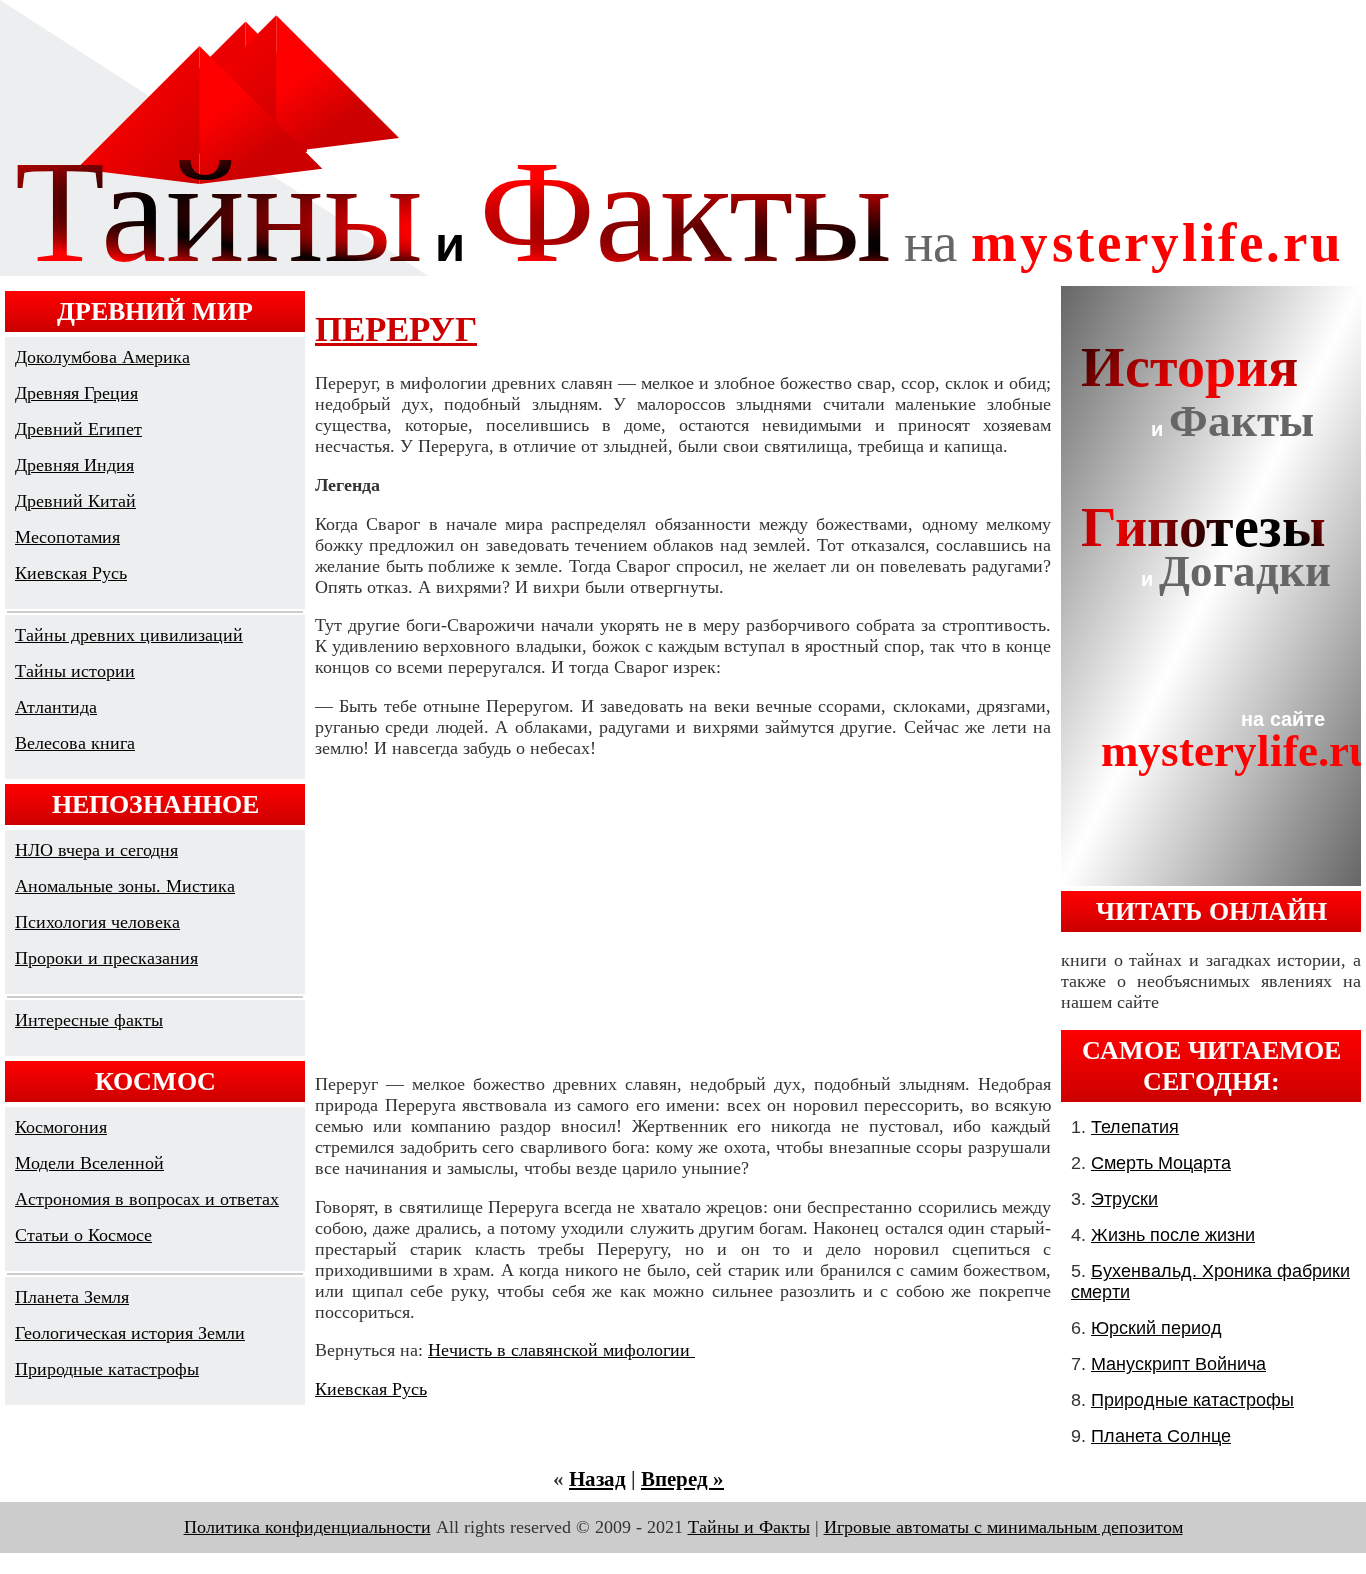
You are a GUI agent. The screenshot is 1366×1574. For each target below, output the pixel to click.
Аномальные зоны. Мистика (125, 886)
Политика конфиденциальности (307, 1527)
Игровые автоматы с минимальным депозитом (1003, 1527)
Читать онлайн (1211, 911)
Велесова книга (75, 743)
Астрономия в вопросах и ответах (147, 1199)
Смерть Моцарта (1161, 1163)
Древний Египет (78, 429)
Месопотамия (67, 537)
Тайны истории (75, 671)
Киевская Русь (71, 573)
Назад (597, 1479)
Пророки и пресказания (106, 958)
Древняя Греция (76, 393)
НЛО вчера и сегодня (96, 850)
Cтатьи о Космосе (83, 1235)
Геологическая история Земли (130, 1333)
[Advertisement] (683, 916)
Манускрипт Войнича (1178, 1364)
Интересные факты (89, 1020)
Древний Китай (75, 501)
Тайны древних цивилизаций (129, 635)
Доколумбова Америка (102, 357)
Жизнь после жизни (1173, 1235)
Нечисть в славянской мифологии (561, 1350)
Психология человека (97, 922)
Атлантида (56, 707)
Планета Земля (72, 1297)
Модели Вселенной (89, 1163)
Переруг (396, 329)
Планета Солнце (1161, 1436)
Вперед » (682, 1479)
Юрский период (1156, 1328)
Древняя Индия (74, 465)
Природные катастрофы (107, 1369)
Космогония (61, 1127)
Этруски (1124, 1199)
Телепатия (1135, 1127)
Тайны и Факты (749, 1527)
